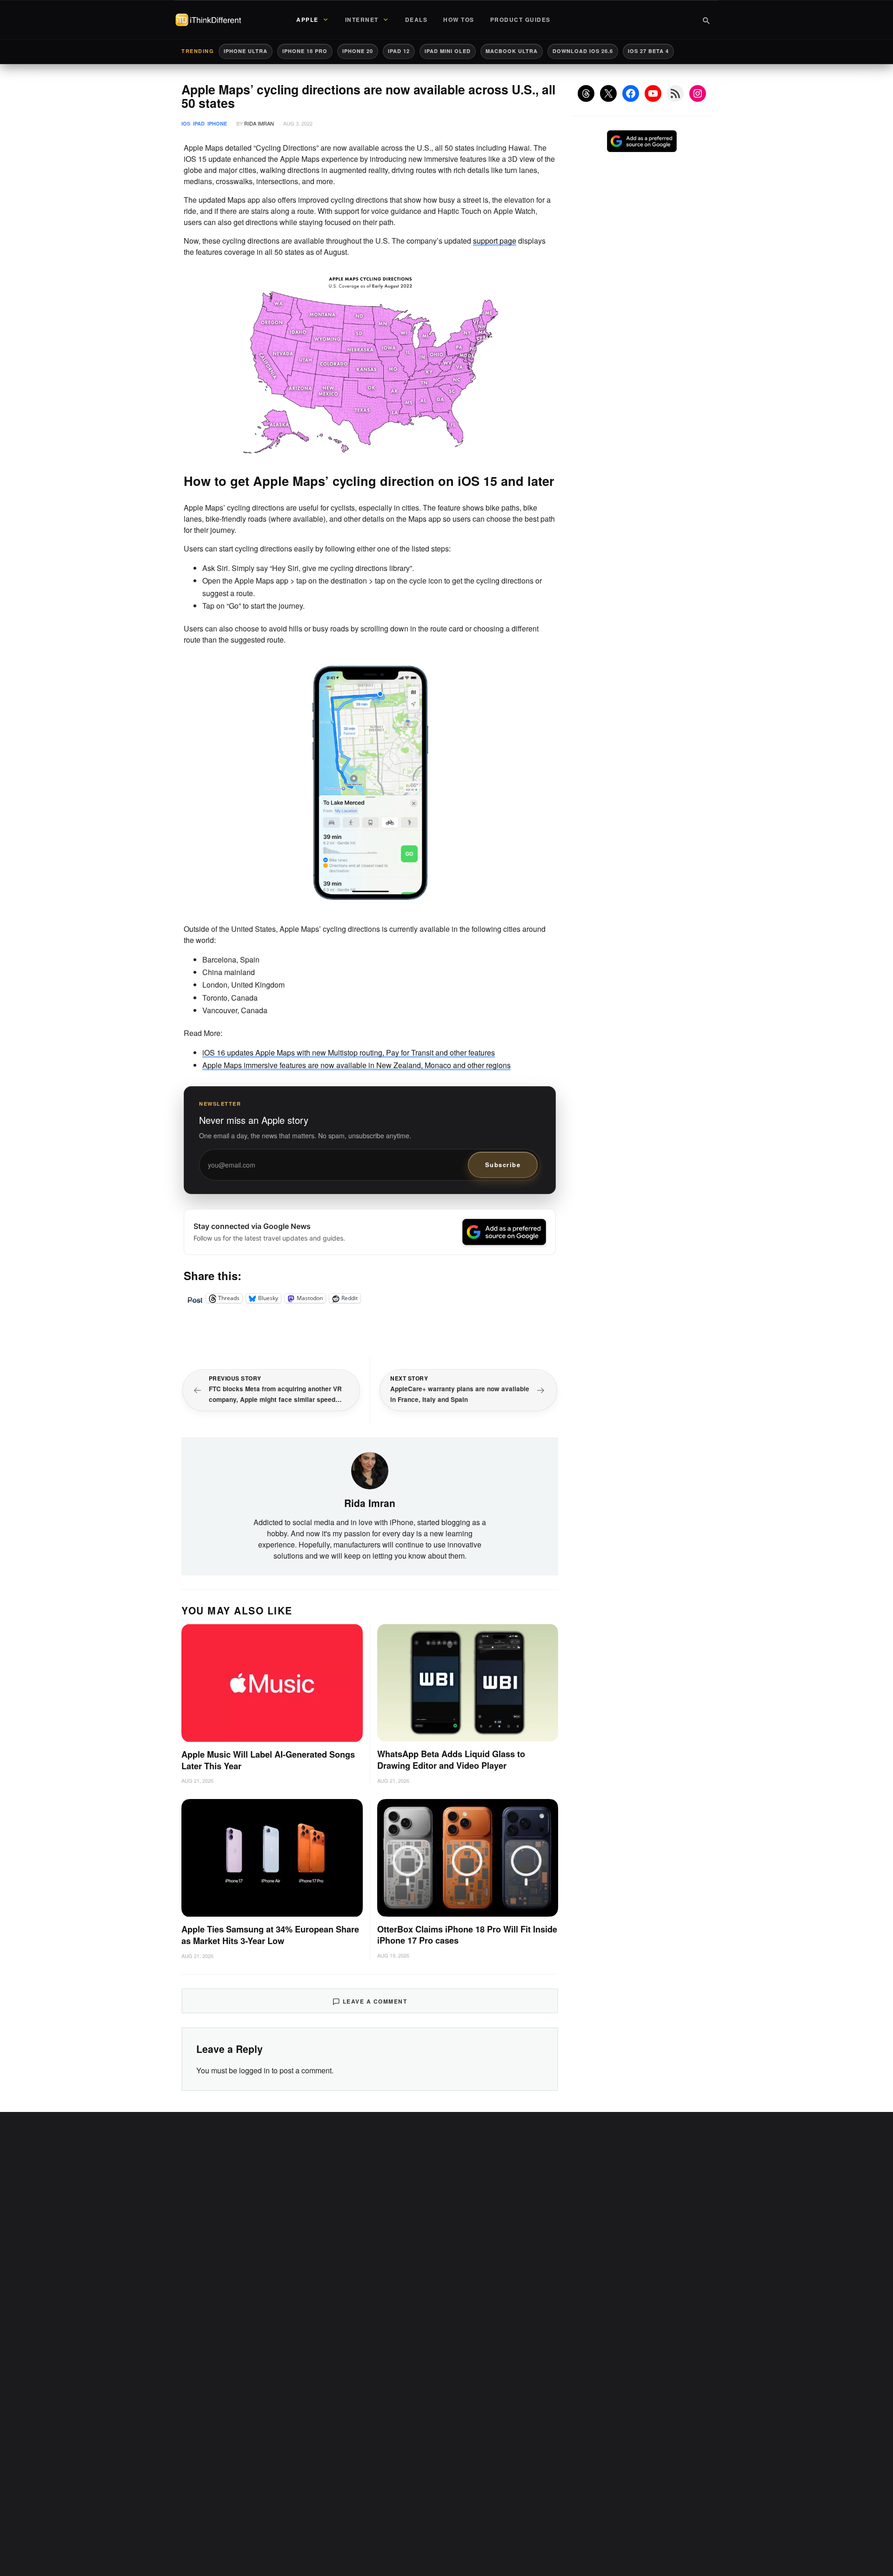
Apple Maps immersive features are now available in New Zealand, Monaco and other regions (357, 1065)
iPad (199, 123)
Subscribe (503, 1165)
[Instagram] (698, 93)
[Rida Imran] (370, 1470)
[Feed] (675, 93)
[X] (608, 93)
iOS (186, 123)
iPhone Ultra (246, 51)
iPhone (217, 123)
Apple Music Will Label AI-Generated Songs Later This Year (268, 1760)
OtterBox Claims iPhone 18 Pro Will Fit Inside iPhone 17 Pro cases (467, 1935)
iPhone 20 (358, 51)
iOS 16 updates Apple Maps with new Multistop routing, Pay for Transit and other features (349, 1052)
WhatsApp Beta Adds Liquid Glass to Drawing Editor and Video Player (451, 1760)
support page (495, 241)
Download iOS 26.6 (583, 51)
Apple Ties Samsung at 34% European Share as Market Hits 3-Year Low (270, 1935)
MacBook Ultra (512, 51)
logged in (254, 2070)
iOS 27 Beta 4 (648, 51)
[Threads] (586, 93)
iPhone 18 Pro (305, 51)
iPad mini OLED (448, 51)
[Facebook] (631, 93)
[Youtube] (653, 93)
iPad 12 (399, 51)
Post (195, 1298)
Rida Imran (259, 123)
